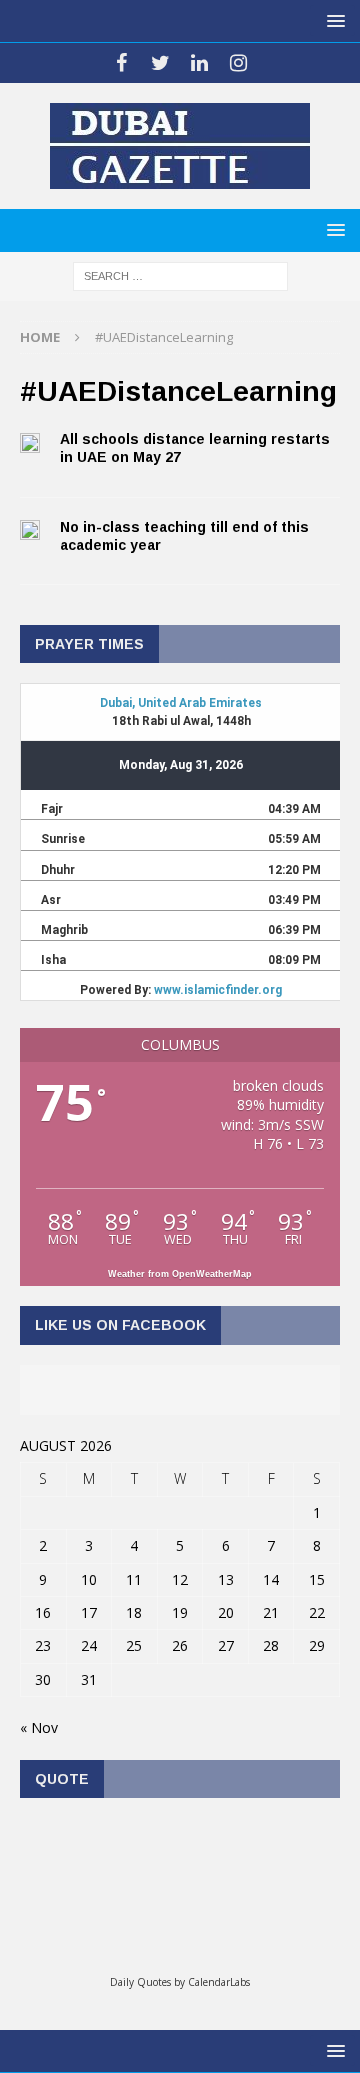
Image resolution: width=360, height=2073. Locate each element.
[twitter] (160, 63)
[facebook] (121, 63)
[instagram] (238, 63)
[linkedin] (199, 63)
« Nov (39, 1727)
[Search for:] (180, 274)
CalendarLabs (219, 1982)
